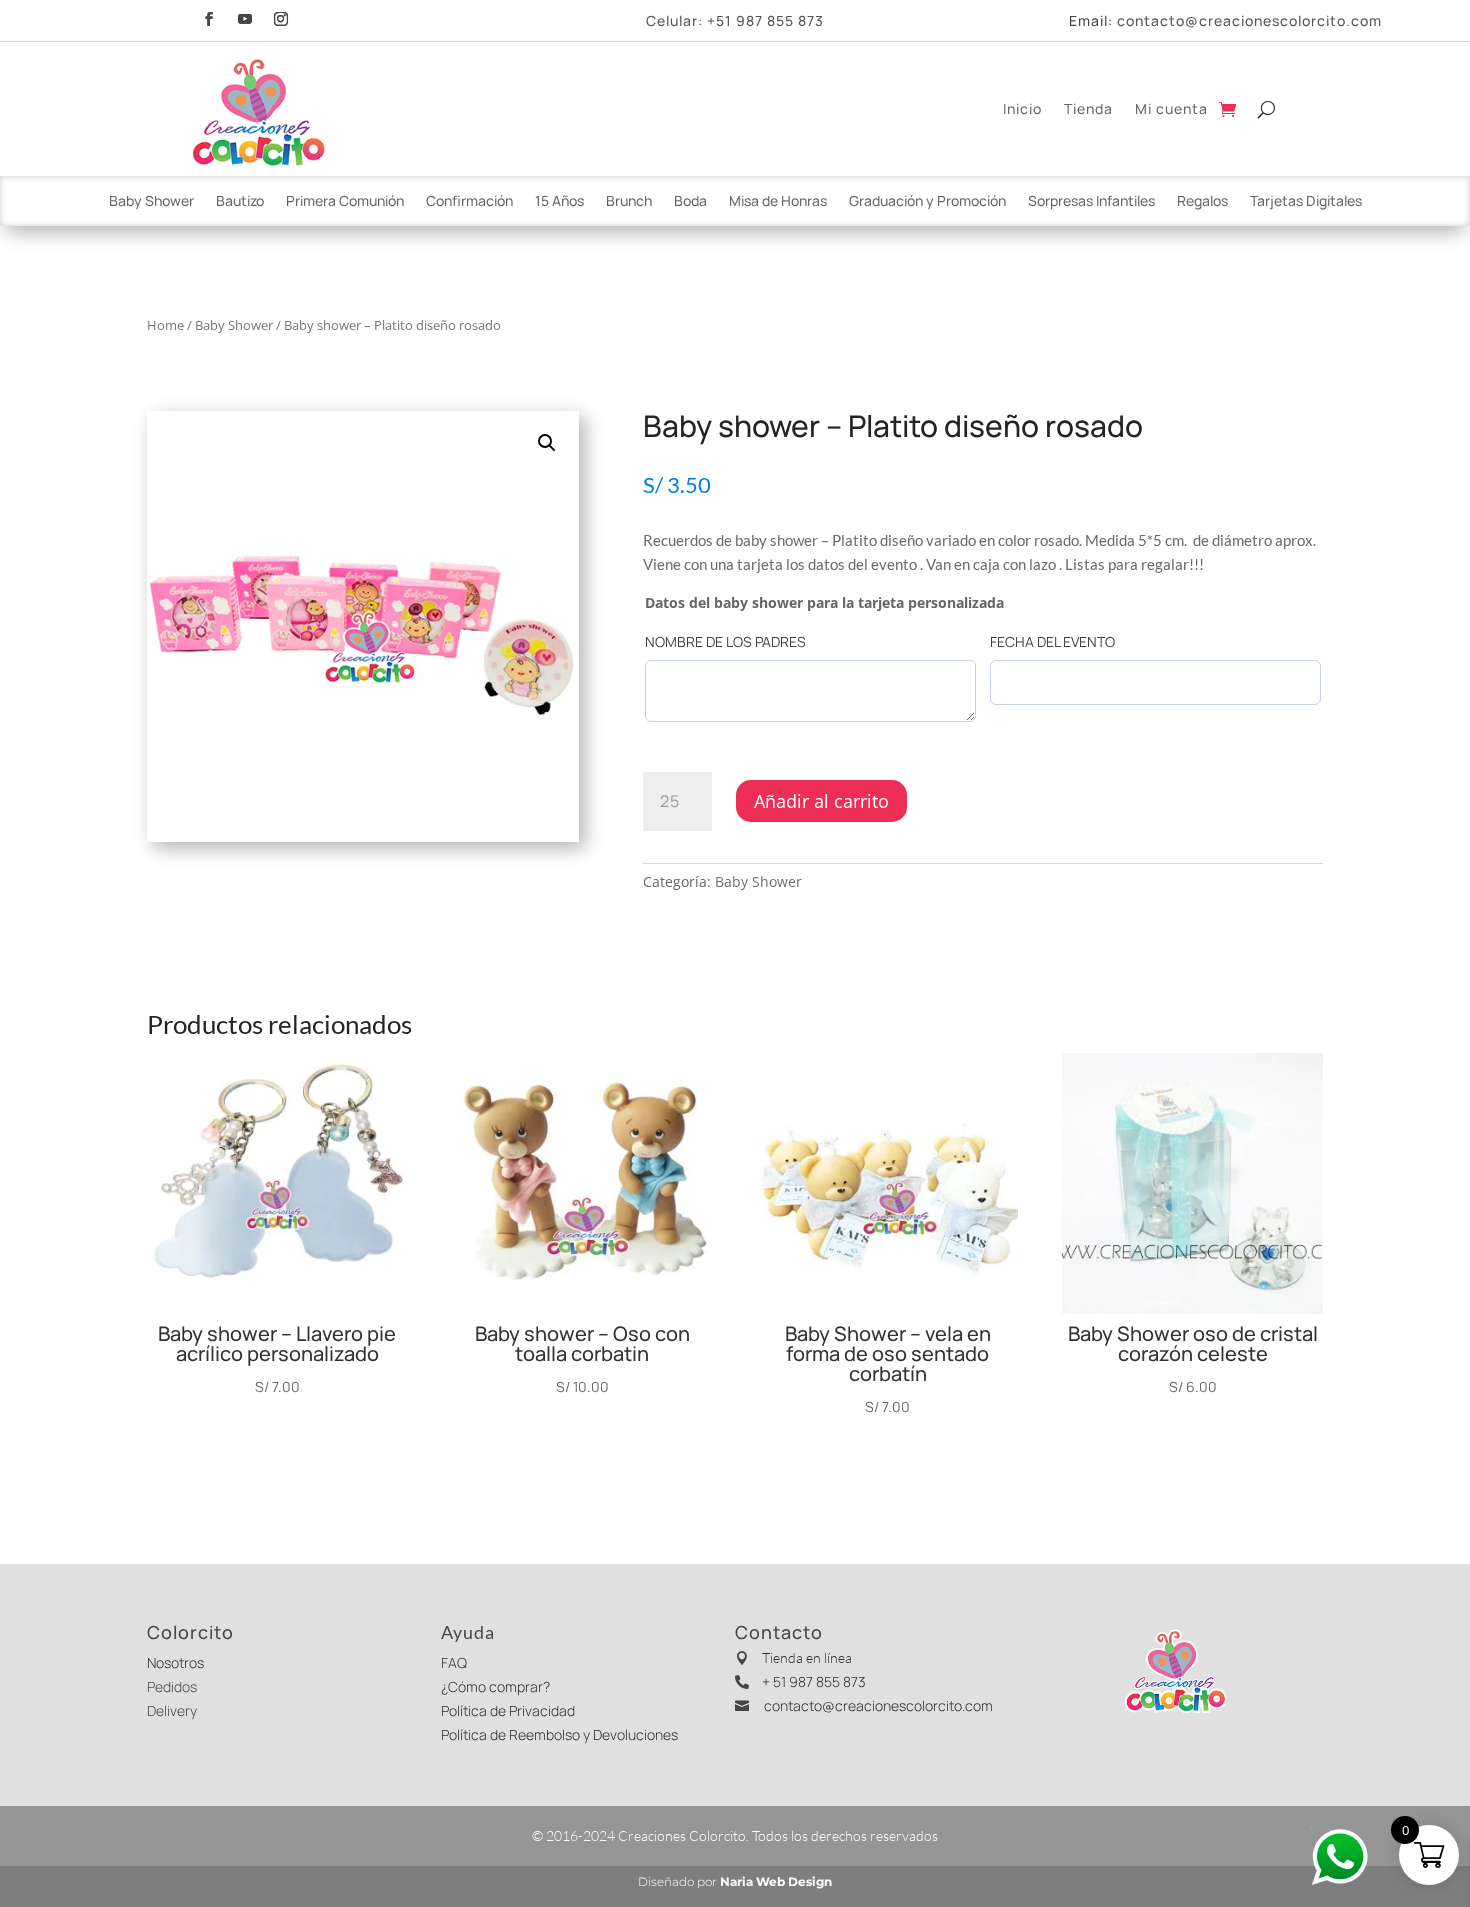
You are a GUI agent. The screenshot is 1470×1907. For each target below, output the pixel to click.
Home (165, 325)
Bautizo (240, 202)
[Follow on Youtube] (245, 16)
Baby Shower (151, 202)
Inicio (1022, 108)
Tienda (1088, 108)
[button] (547, 443)
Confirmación (469, 202)
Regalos (1202, 202)
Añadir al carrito (821, 801)
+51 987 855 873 (765, 20)
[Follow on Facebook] (209, 16)
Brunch (629, 202)
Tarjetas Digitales (1306, 202)
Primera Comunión (345, 202)
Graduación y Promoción (927, 202)
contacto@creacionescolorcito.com (1249, 20)
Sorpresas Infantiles (1091, 202)
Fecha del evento (1052, 641)
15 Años (559, 202)
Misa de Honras (778, 202)
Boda (690, 202)
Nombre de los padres (725, 641)
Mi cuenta (1171, 108)
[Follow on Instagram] (281, 16)
